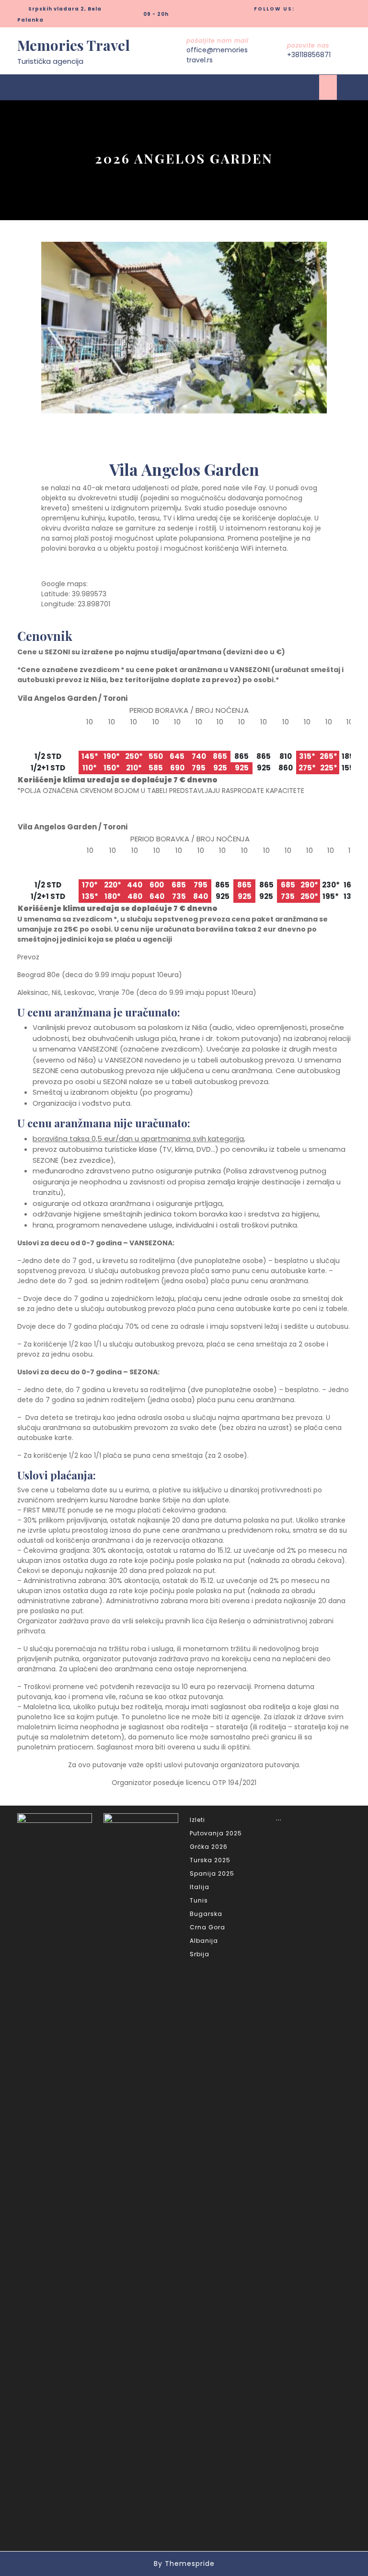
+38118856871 (309, 55)
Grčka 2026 (209, 1847)
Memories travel (74, 45)
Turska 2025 (210, 1860)
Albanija (204, 1941)
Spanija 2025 (212, 1873)
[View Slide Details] (184, 328)
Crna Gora (207, 1927)
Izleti (197, 1820)
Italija (200, 1887)
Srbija (200, 1954)
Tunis (199, 1900)
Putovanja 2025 (216, 1833)
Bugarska (206, 1914)
